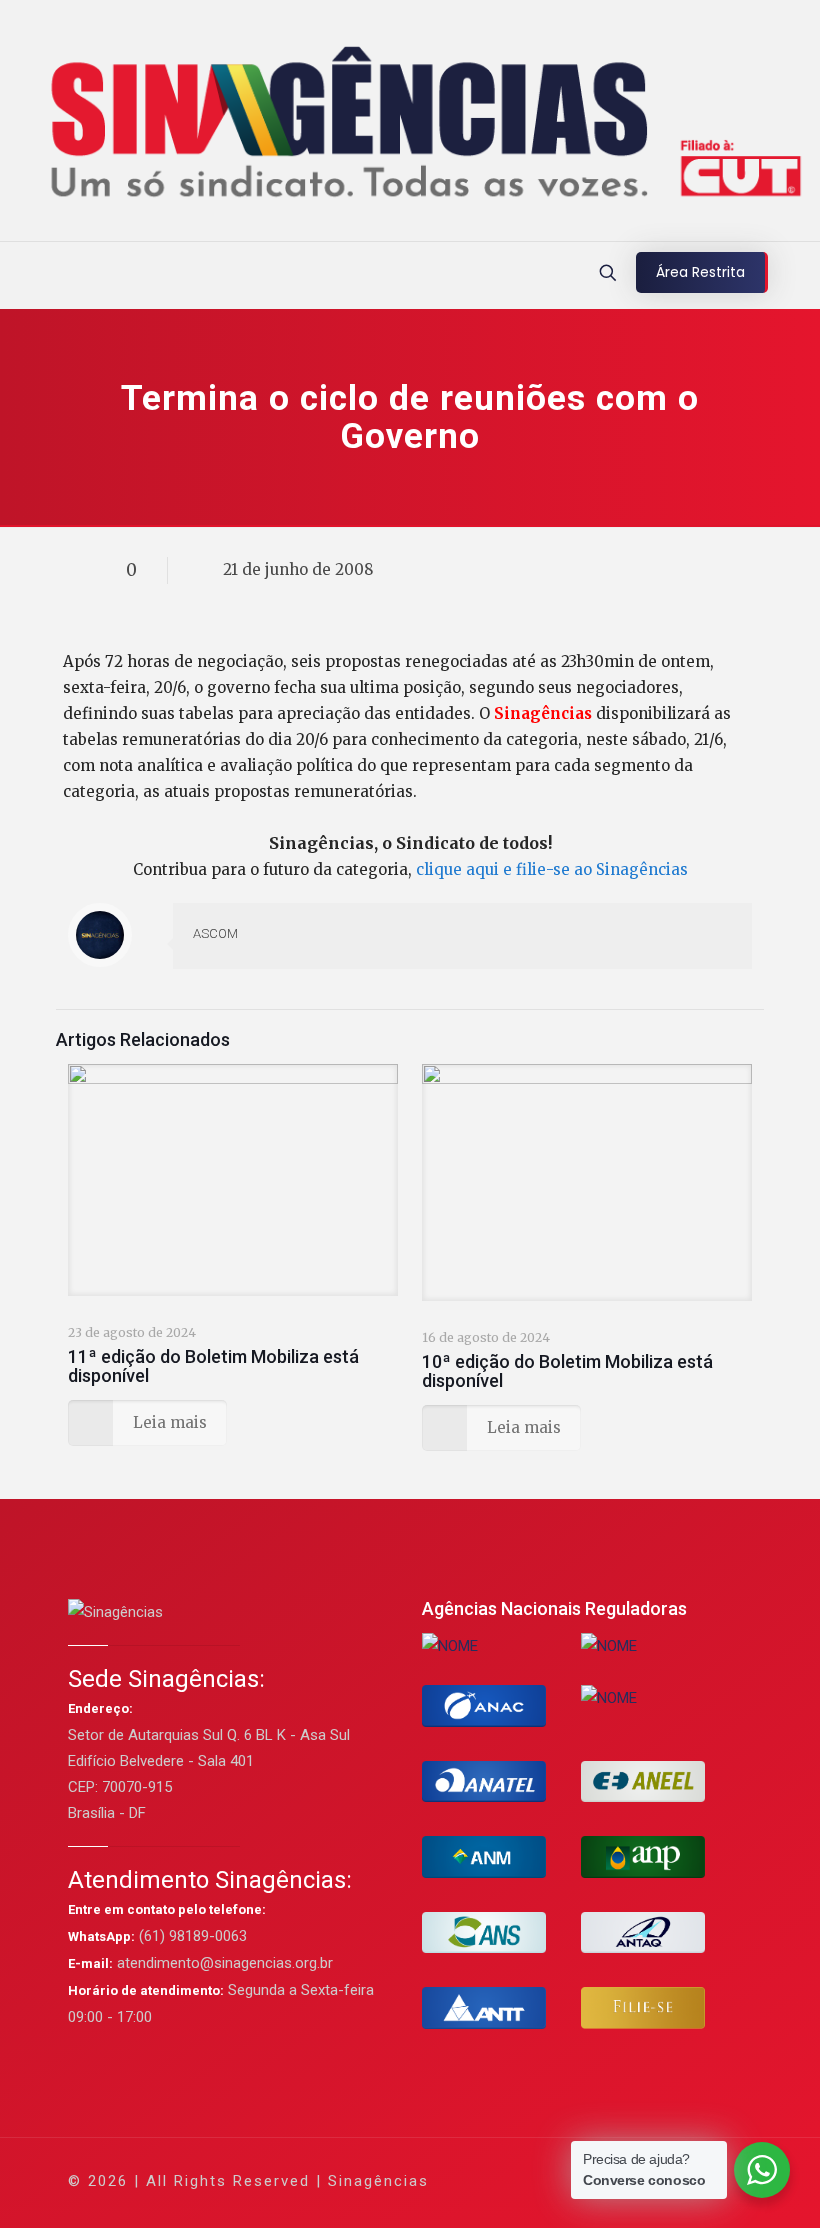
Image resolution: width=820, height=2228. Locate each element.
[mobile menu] (17, 275)
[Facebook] (544, 2180)
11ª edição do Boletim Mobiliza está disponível (213, 1366)
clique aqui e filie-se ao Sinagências (552, 869)
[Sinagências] (409, 125)
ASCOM (215, 933)
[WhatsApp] (517, 2180)
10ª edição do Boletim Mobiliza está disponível (567, 1371)
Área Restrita (700, 272)
